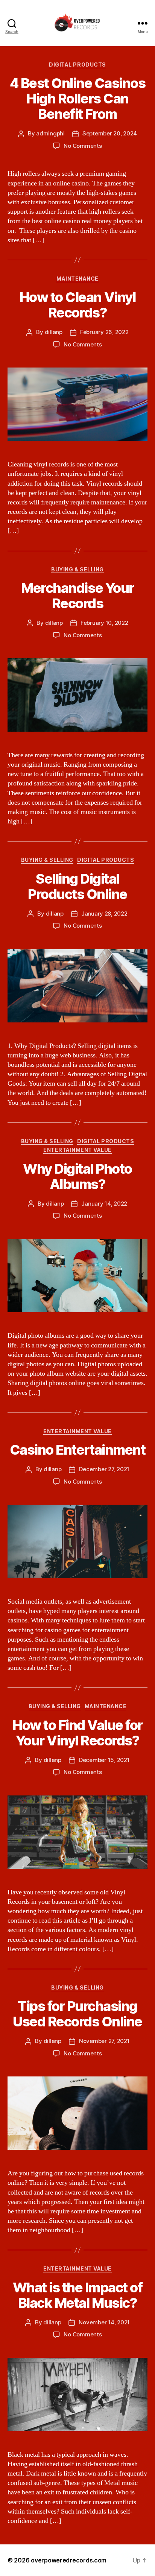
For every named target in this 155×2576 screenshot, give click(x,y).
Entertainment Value (77, 1150)
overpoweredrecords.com (69, 2560)
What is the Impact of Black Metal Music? (78, 2295)
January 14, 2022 (104, 1204)
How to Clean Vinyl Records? (77, 305)
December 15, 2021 (104, 1760)
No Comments (83, 146)
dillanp (54, 332)
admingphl (50, 133)
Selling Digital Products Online (77, 886)
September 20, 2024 (110, 133)
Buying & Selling (77, 569)
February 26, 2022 (104, 332)
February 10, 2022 (104, 623)
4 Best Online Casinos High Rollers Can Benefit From (78, 99)
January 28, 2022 (104, 914)
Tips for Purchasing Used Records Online (77, 2014)
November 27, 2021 (104, 2041)
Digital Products (77, 65)
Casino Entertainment (77, 1450)
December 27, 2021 (104, 1469)
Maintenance (77, 279)
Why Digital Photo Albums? (77, 1176)
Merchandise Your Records (77, 596)
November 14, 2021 (104, 2322)
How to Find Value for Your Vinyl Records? (77, 1733)
